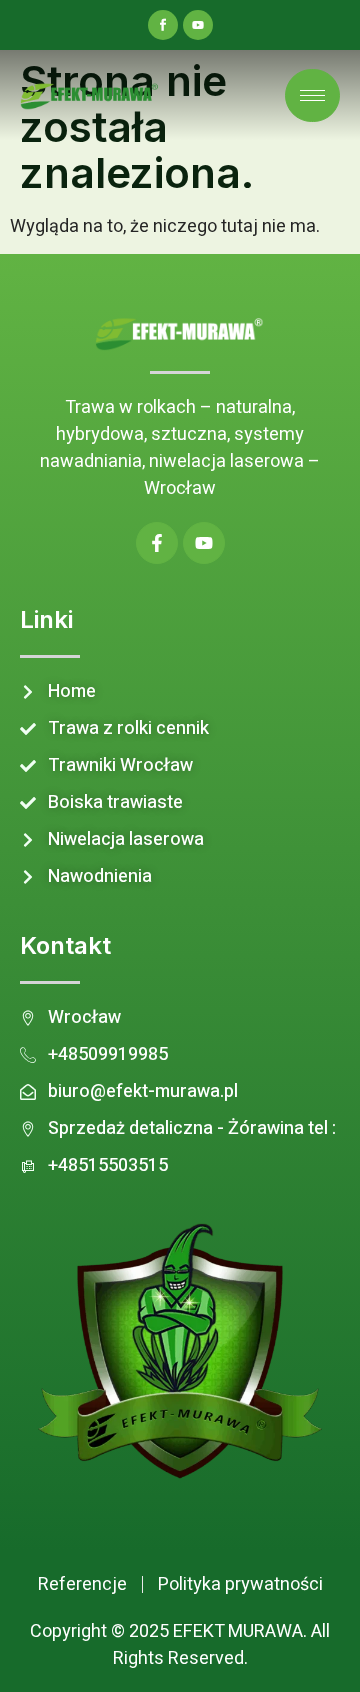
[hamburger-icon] (312, 95)
